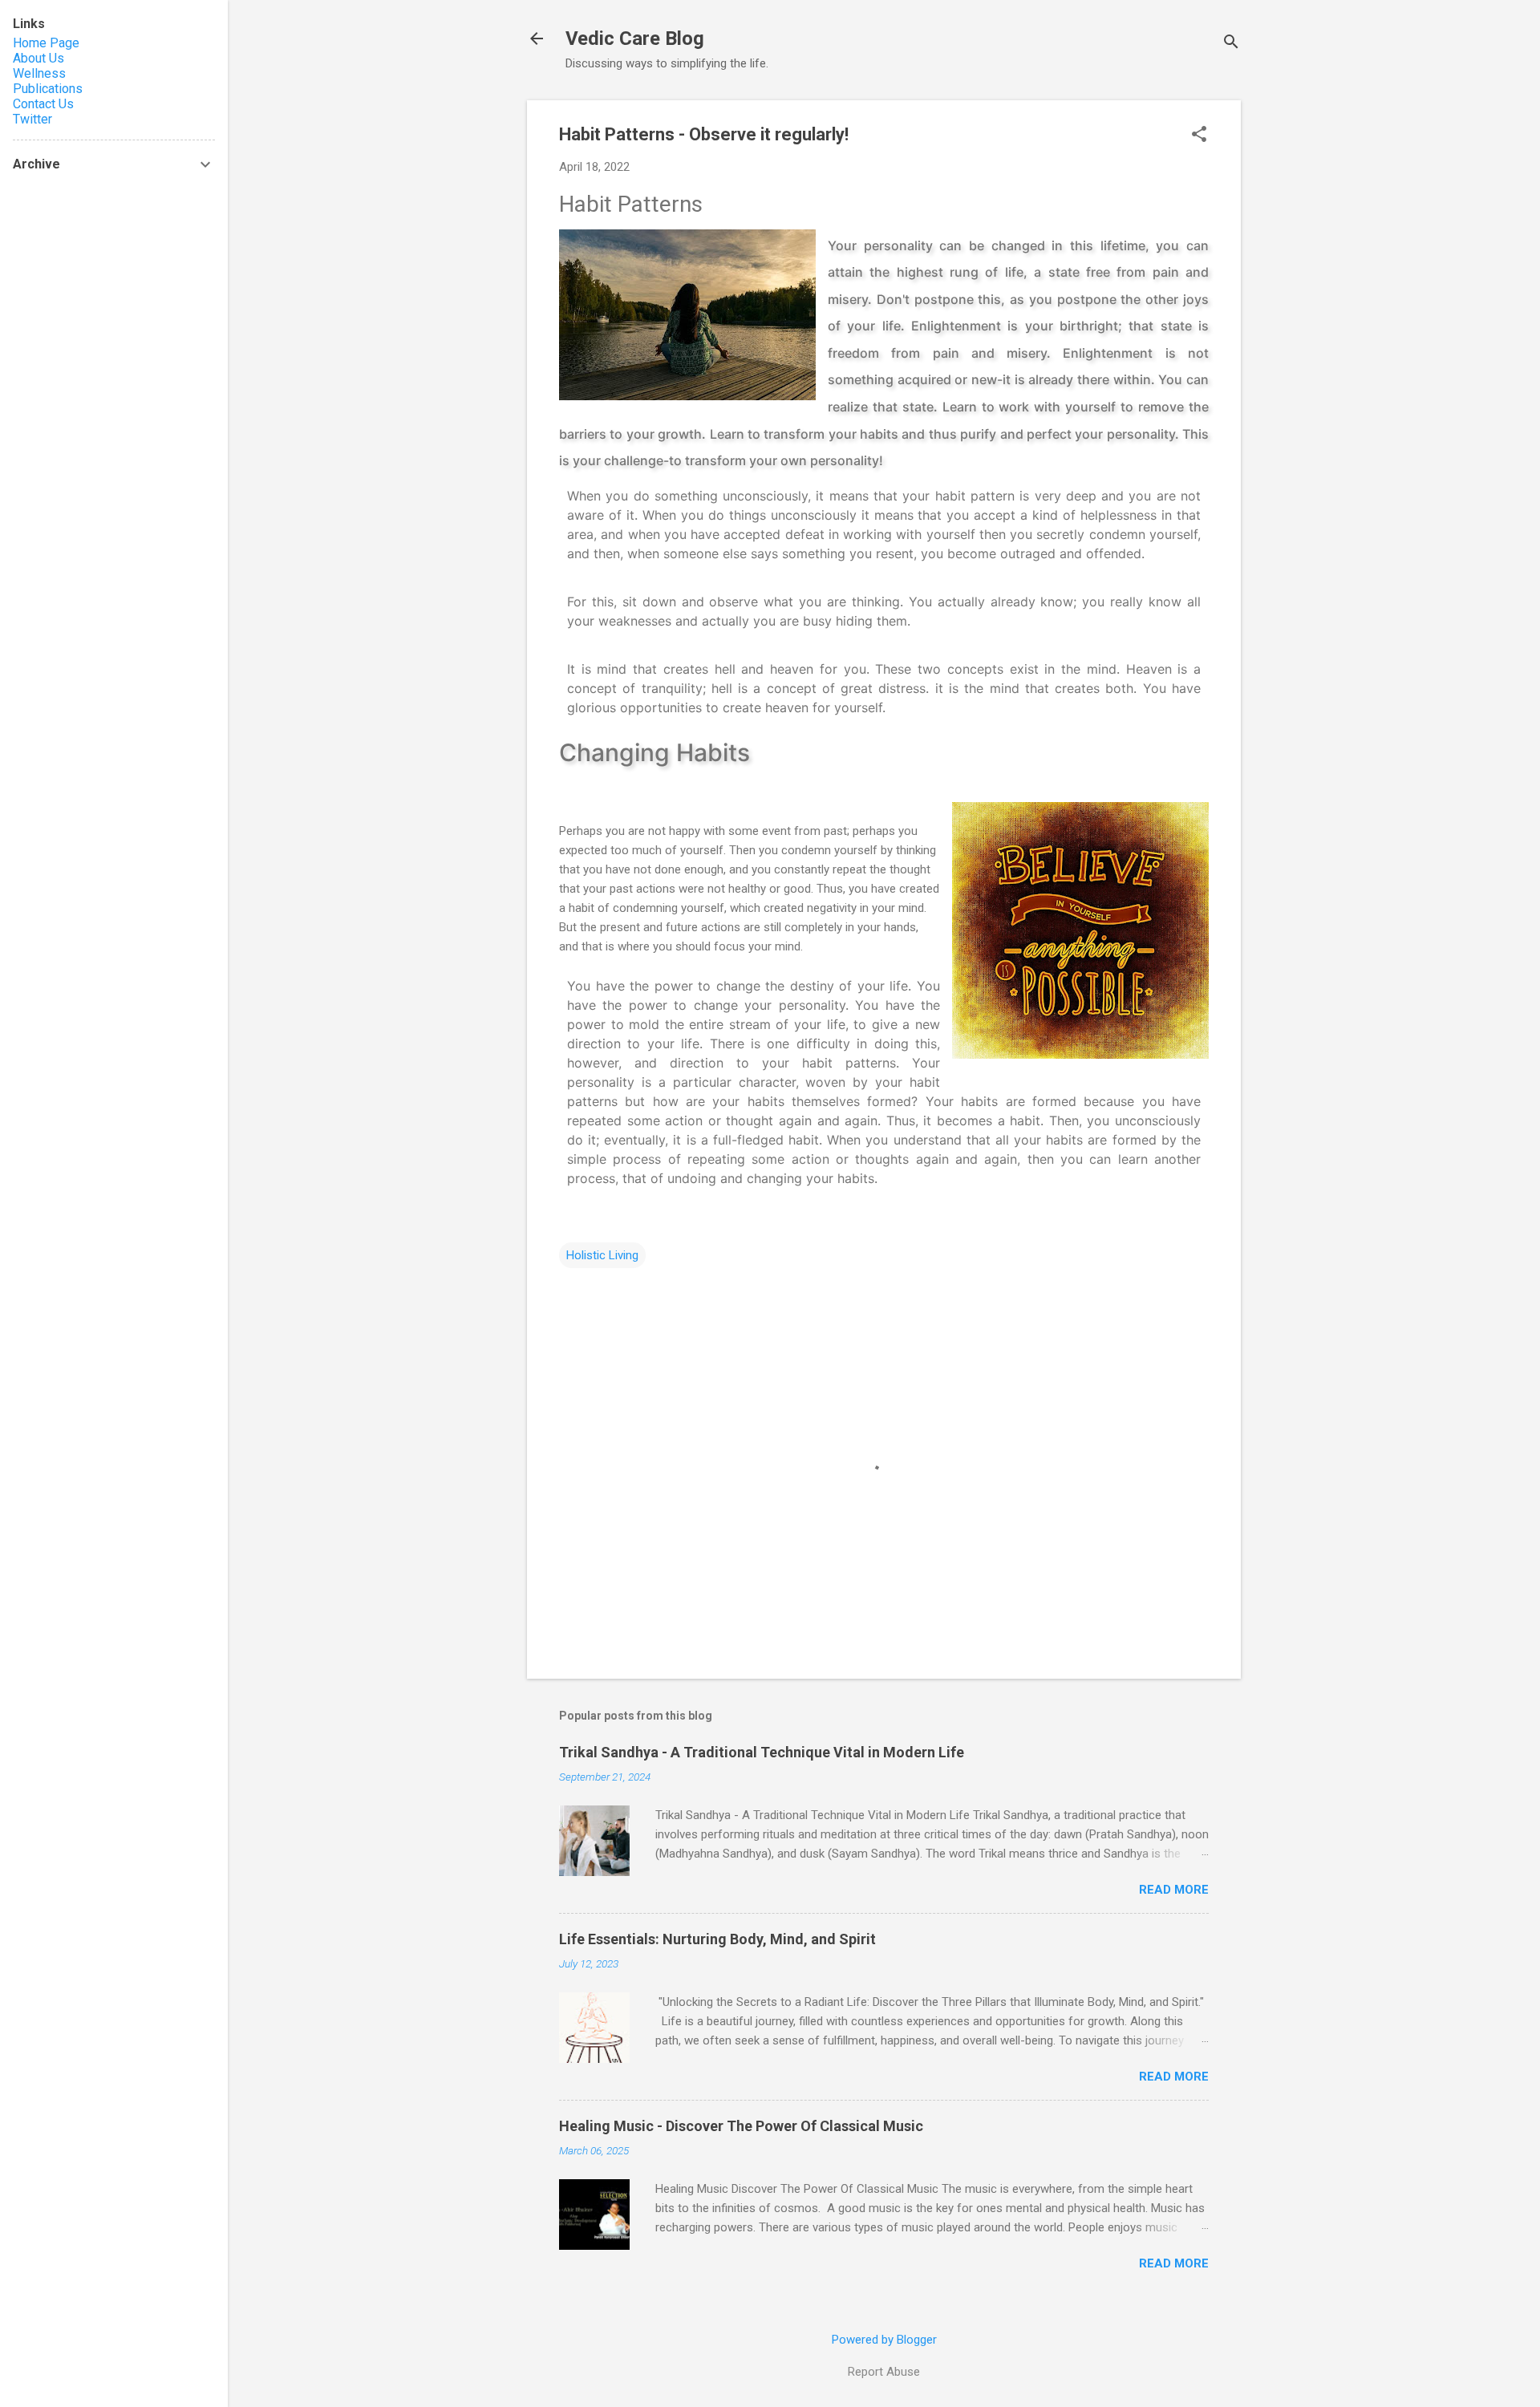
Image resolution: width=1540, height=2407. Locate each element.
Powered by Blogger (884, 2340)
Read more (1174, 1890)
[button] (1199, 136)
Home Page (46, 43)
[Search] (1231, 44)
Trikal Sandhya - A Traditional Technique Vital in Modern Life (762, 1752)
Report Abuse (884, 2372)
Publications (48, 89)
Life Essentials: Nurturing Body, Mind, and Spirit (717, 1939)
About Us (38, 58)
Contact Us (43, 104)
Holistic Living (602, 1255)
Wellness (39, 73)
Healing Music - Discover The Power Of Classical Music (741, 2126)
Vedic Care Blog (635, 38)
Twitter (32, 119)
